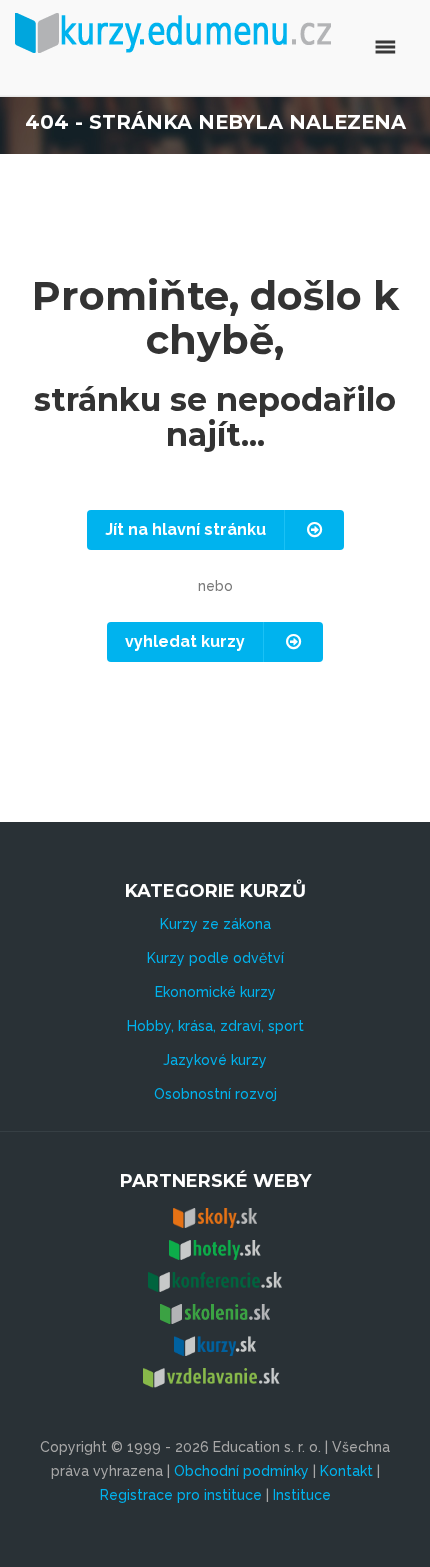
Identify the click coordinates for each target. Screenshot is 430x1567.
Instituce (302, 1495)
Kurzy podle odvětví (215, 958)
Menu (302, 47)
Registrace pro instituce (181, 1495)
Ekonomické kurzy (215, 992)
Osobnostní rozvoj (215, 1094)
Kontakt (346, 1471)
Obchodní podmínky (241, 1471)
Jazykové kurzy (215, 1060)
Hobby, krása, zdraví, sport (215, 1026)
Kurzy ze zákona (215, 924)
